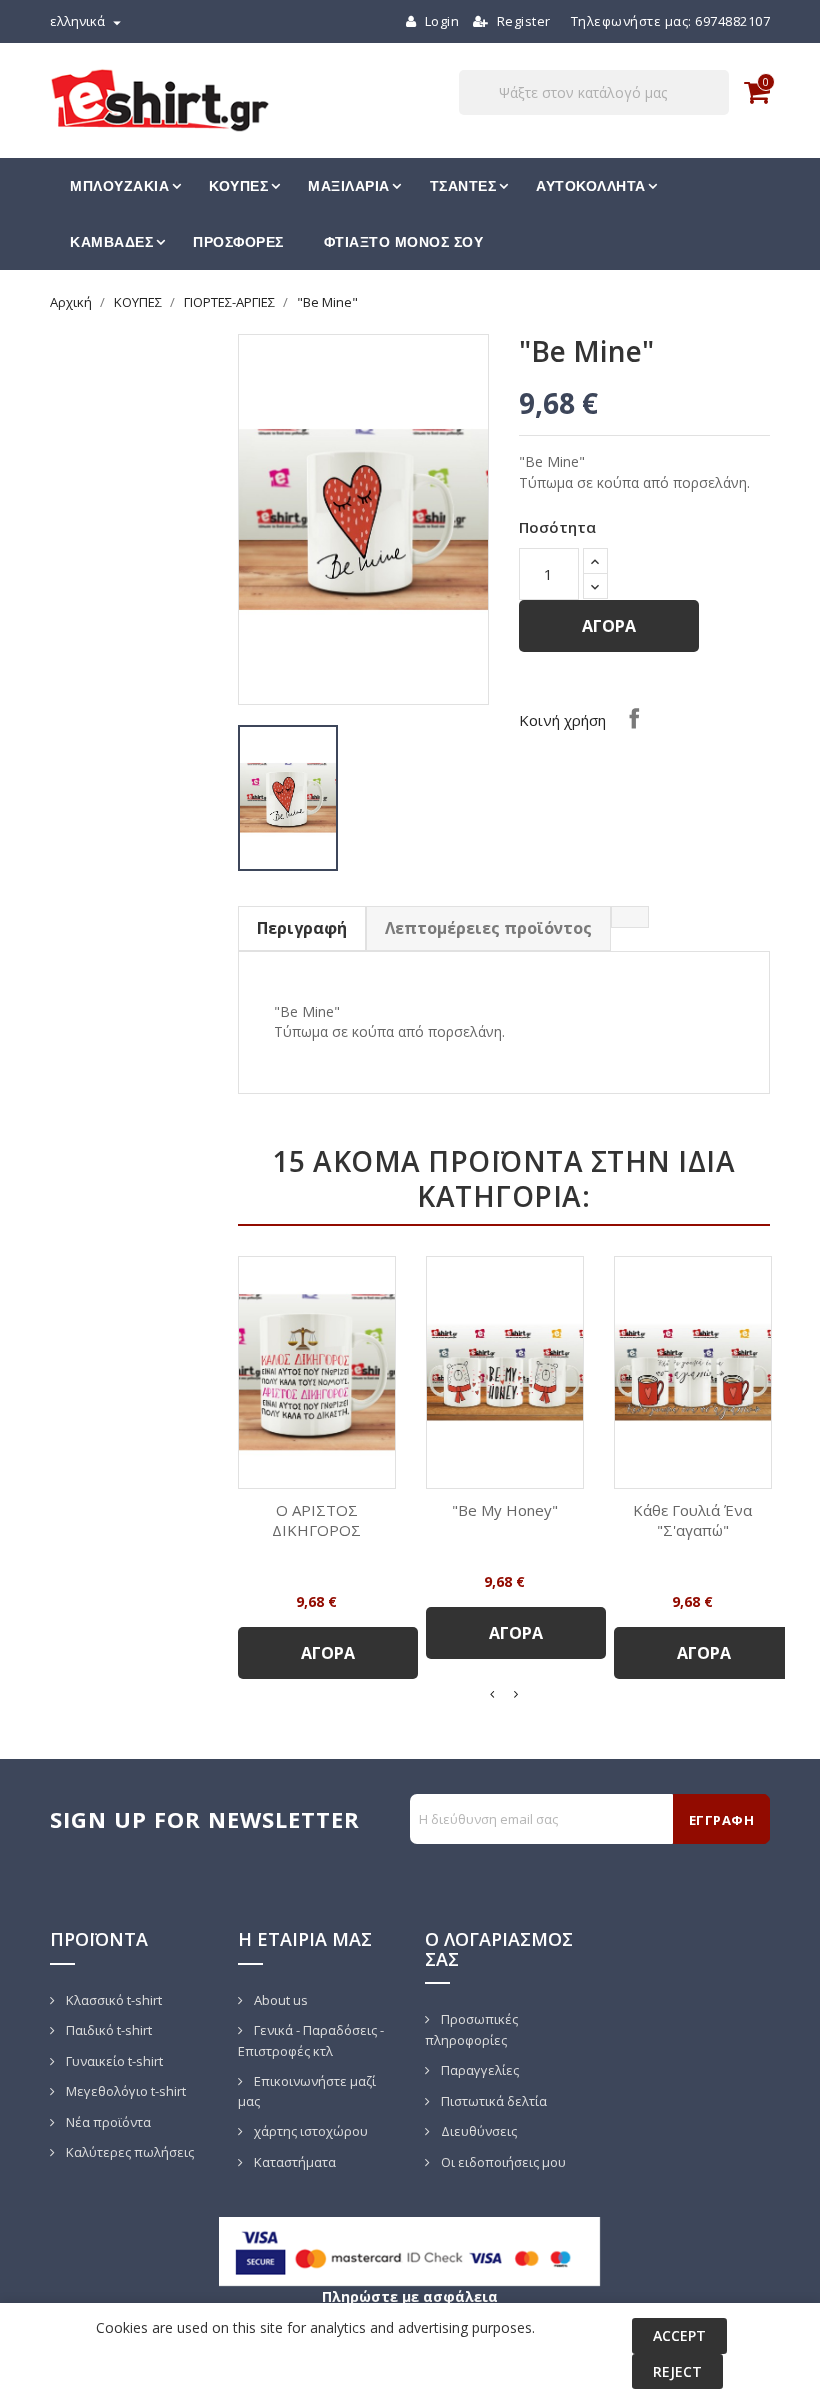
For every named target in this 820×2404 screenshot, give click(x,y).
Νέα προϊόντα (107, 2122)
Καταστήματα (293, 2162)
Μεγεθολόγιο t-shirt (124, 2091)
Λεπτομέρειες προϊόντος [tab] (488, 928)
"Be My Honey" (505, 1510)
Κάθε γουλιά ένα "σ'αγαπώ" (692, 1520)
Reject (677, 2371)
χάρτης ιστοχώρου (309, 2131)
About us (279, 2000)
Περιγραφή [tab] (302, 928)
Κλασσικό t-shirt (112, 2000)
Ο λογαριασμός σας (499, 1949)
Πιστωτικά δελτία (492, 2101)
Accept (679, 2335)
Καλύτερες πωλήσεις (128, 2152)
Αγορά (609, 626)
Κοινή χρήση (634, 718)
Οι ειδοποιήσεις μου (502, 2162)
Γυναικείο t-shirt (113, 2061)
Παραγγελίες (478, 2070)
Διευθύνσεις (477, 2131)
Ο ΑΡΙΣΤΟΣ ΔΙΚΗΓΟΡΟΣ (316, 1520)
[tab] (630, 917)
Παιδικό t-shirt (107, 2030)
